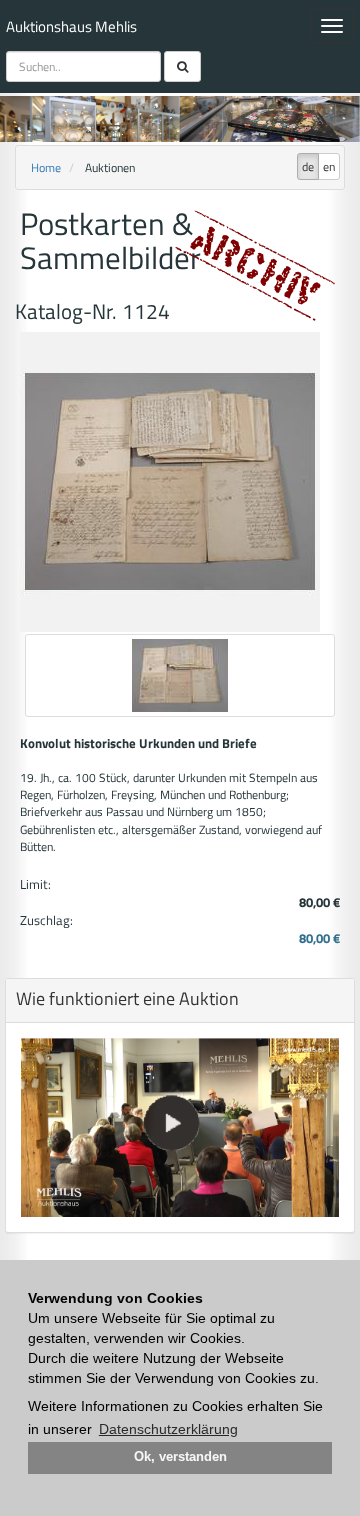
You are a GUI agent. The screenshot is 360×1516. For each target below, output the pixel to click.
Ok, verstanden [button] (180, 1457)
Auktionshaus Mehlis (71, 26)
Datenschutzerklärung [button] (168, 1429)
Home (46, 167)
